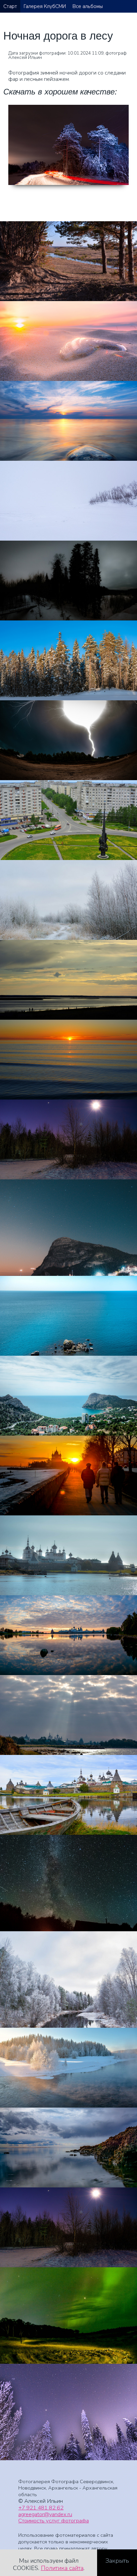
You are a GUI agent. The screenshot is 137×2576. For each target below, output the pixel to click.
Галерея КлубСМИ (45, 6)
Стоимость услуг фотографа (54, 2521)
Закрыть (117, 2561)
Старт (10, 6)
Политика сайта (62, 2568)
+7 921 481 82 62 (41, 2508)
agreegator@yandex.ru (45, 2514)
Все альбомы (88, 6)
